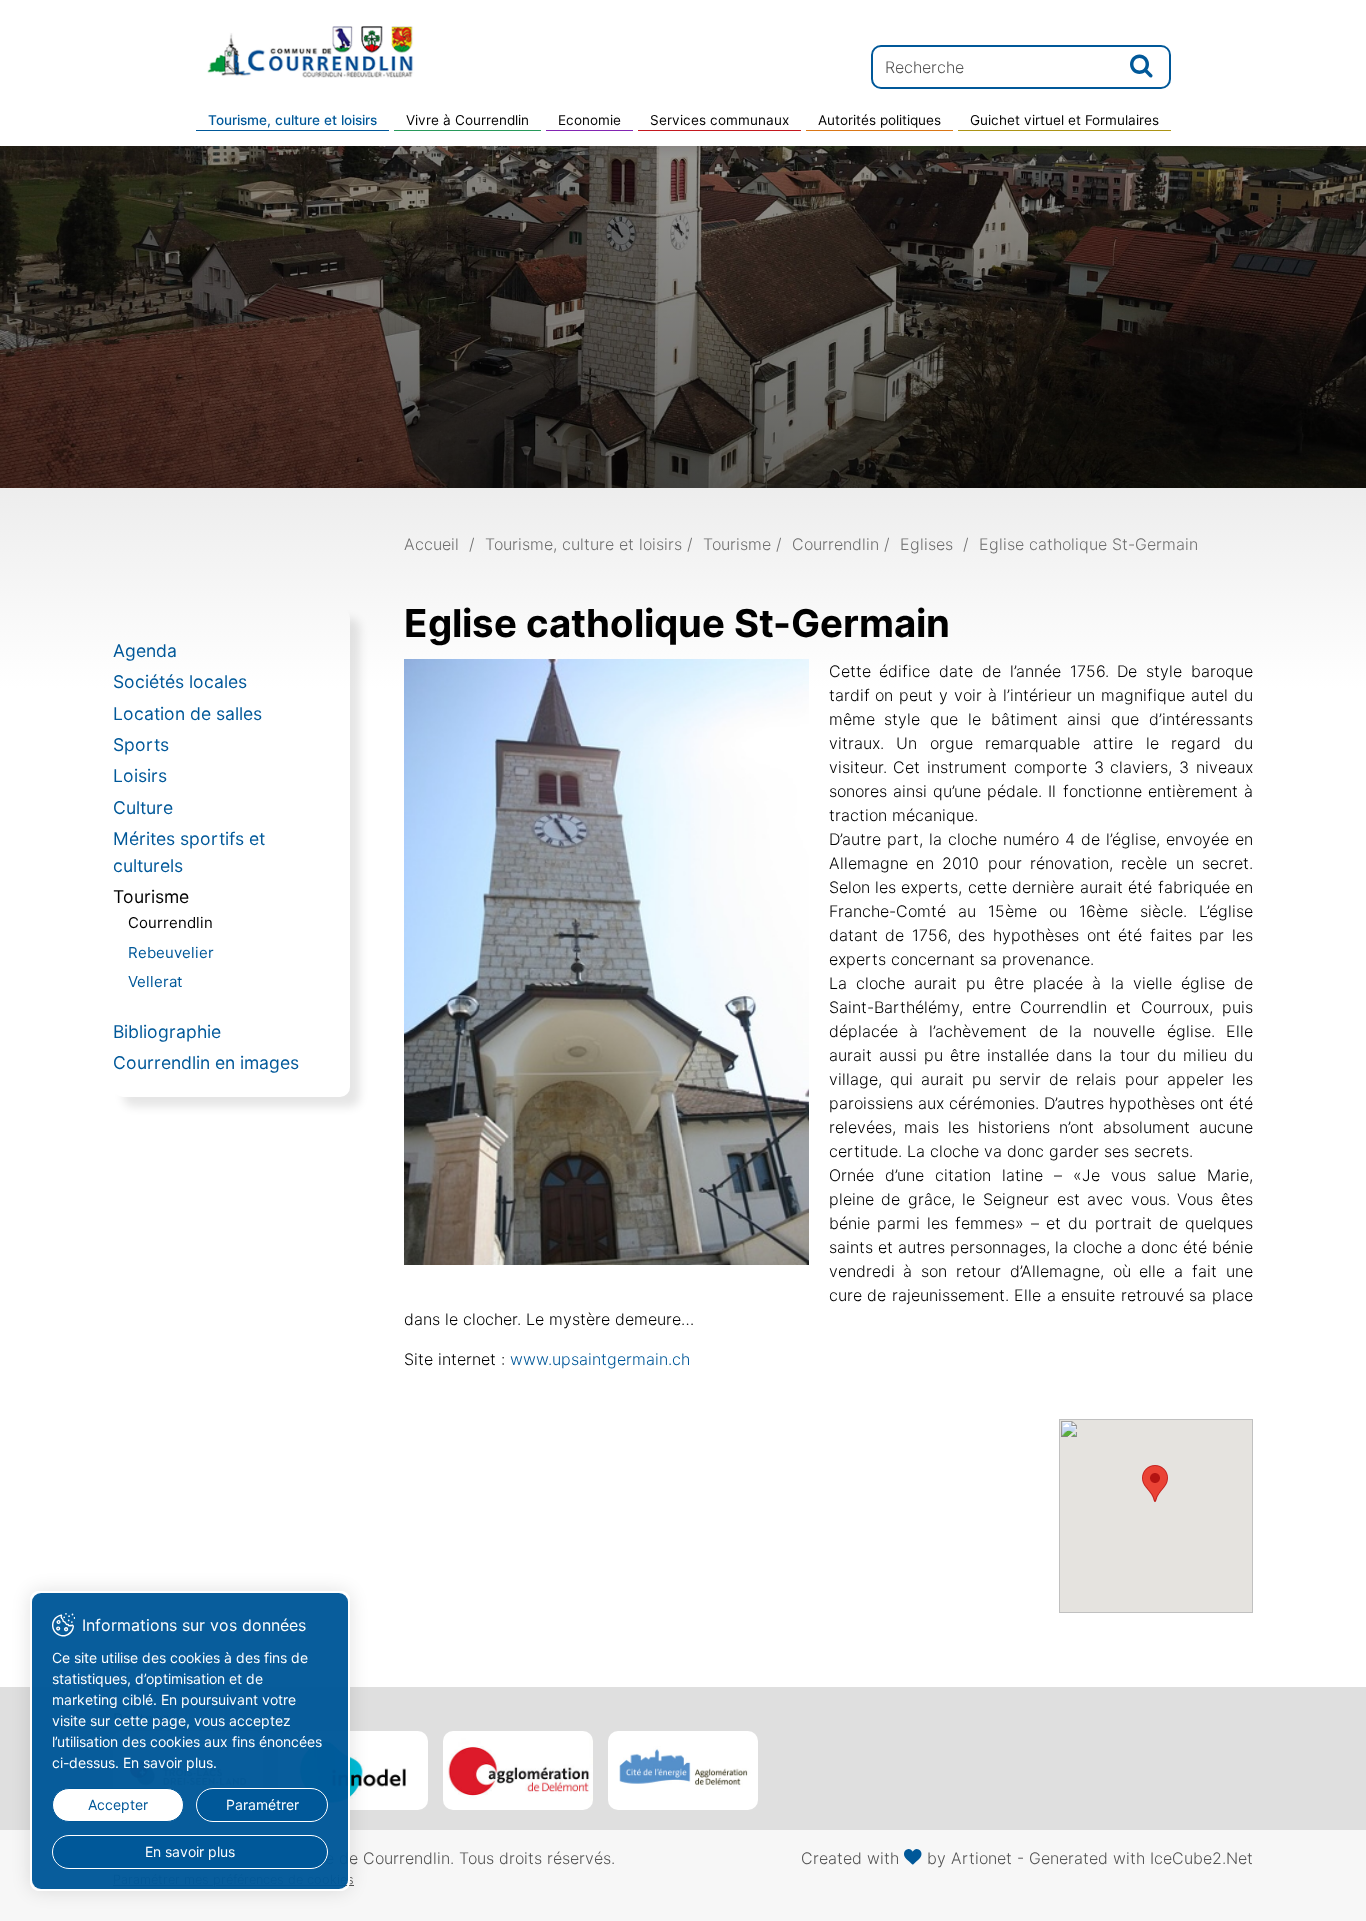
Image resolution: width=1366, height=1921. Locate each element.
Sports (141, 744)
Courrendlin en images (206, 1062)
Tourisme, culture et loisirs (292, 120)
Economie (589, 120)
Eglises (926, 544)
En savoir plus (190, 1851)
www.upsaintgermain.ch (600, 1359)
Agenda (145, 650)
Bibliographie (167, 1031)
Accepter (118, 1804)
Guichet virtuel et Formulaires (1064, 120)
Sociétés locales (180, 681)
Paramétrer (262, 1804)
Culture (143, 807)
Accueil (431, 544)
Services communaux (719, 120)
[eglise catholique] (606, 961)
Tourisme (151, 896)
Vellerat (155, 981)
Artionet (981, 1858)
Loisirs (140, 775)
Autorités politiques (879, 120)
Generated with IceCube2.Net (1141, 1858)
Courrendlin (170, 922)
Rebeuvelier (171, 952)
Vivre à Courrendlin (467, 120)
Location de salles (187, 713)
